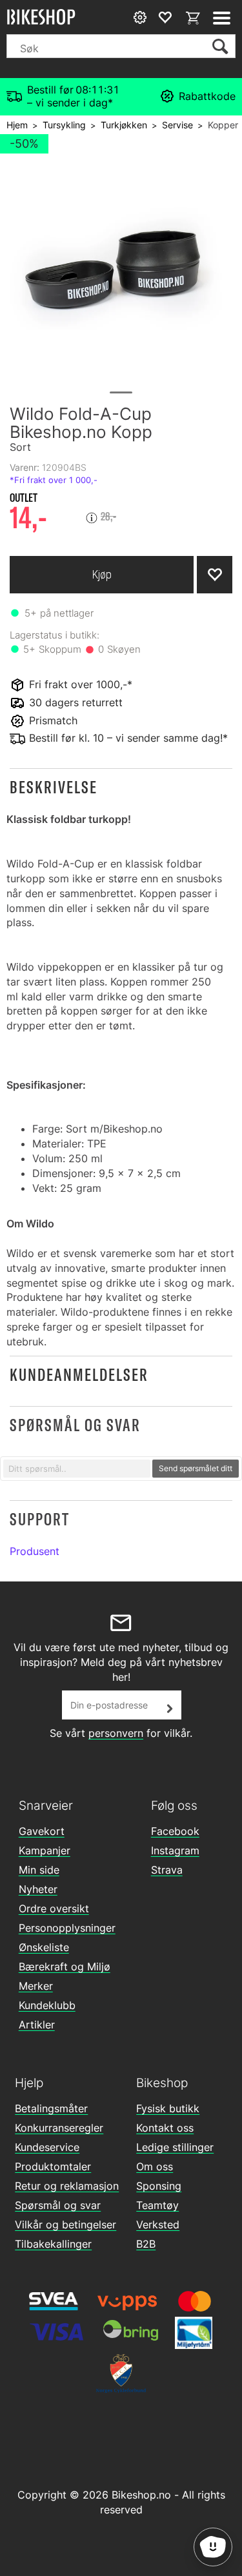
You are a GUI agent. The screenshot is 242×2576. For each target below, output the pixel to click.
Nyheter (38, 1889)
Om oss (155, 2166)
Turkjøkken (124, 125)
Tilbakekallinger (53, 2244)
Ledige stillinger (175, 2147)
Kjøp (102, 574)
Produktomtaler (53, 2166)
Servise (177, 125)
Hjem (17, 125)
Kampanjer (45, 1850)
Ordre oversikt (54, 1908)
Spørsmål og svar (58, 2205)
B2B (146, 2244)
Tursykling (64, 125)
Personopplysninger (67, 1928)
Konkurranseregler (59, 2128)
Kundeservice (47, 2147)
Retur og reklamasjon (67, 2186)
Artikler (37, 2025)
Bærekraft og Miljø (65, 1967)
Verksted (158, 2224)
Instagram (175, 1850)
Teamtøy (157, 2205)
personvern (116, 1733)
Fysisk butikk (168, 2108)
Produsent (35, 1551)
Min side (39, 1870)
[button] (121, 787)
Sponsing (159, 2186)
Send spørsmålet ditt (196, 1468)
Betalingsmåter (51, 2108)
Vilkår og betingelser (66, 2224)
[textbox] (77, 1469)
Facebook (175, 1831)
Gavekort (42, 1831)
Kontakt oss (165, 2128)
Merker (36, 1986)
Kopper (223, 125)
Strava (167, 1870)
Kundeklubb (47, 2005)
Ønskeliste (44, 1947)
